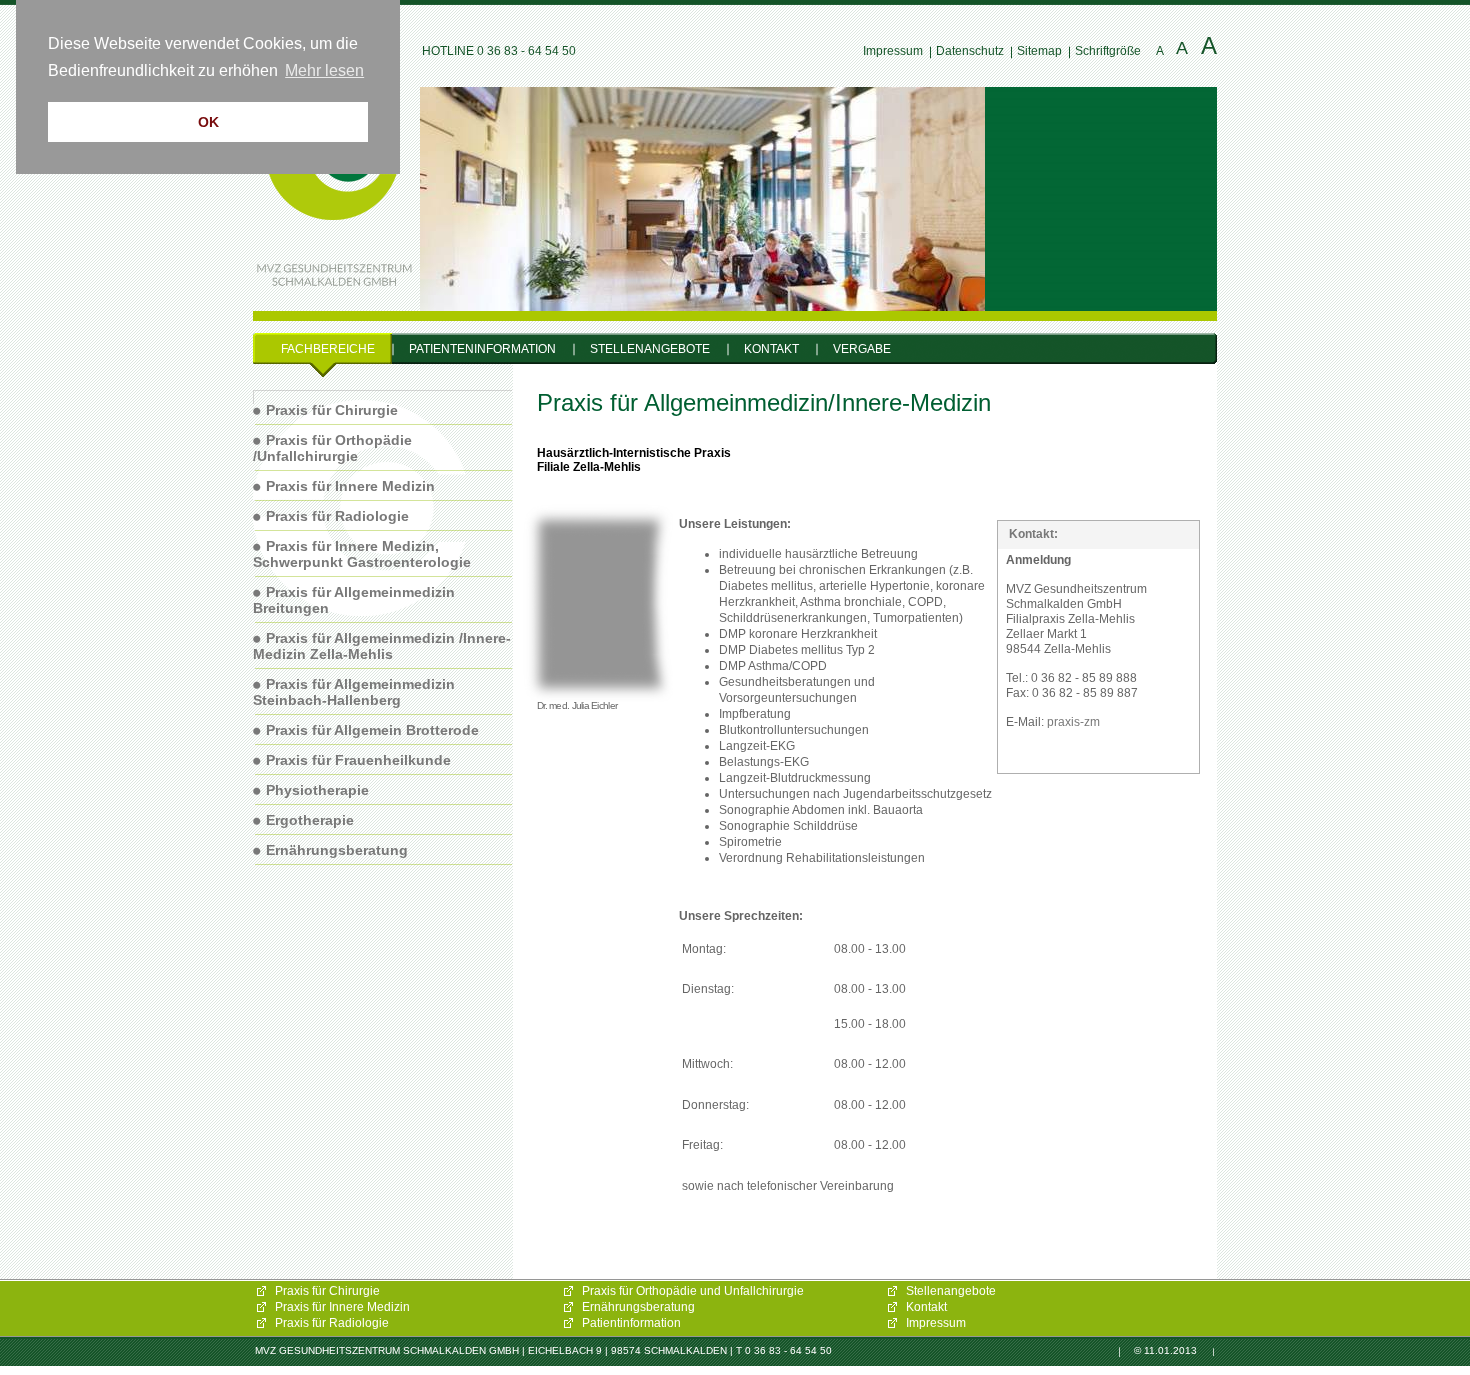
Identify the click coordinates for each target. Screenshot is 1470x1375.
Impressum (893, 51)
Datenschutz (970, 51)
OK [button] (208, 122)
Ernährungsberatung (638, 1307)
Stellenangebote (951, 1291)
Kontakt (926, 1307)
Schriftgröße (1108, 51)
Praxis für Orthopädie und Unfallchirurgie (693, 1291)
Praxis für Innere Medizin (342, 1307)
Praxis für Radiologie (332, 1323)
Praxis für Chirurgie (327, 1291)
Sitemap (1039, 51)
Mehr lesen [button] (324, 70)
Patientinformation (631, 1323)
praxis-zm (1073, 722)
